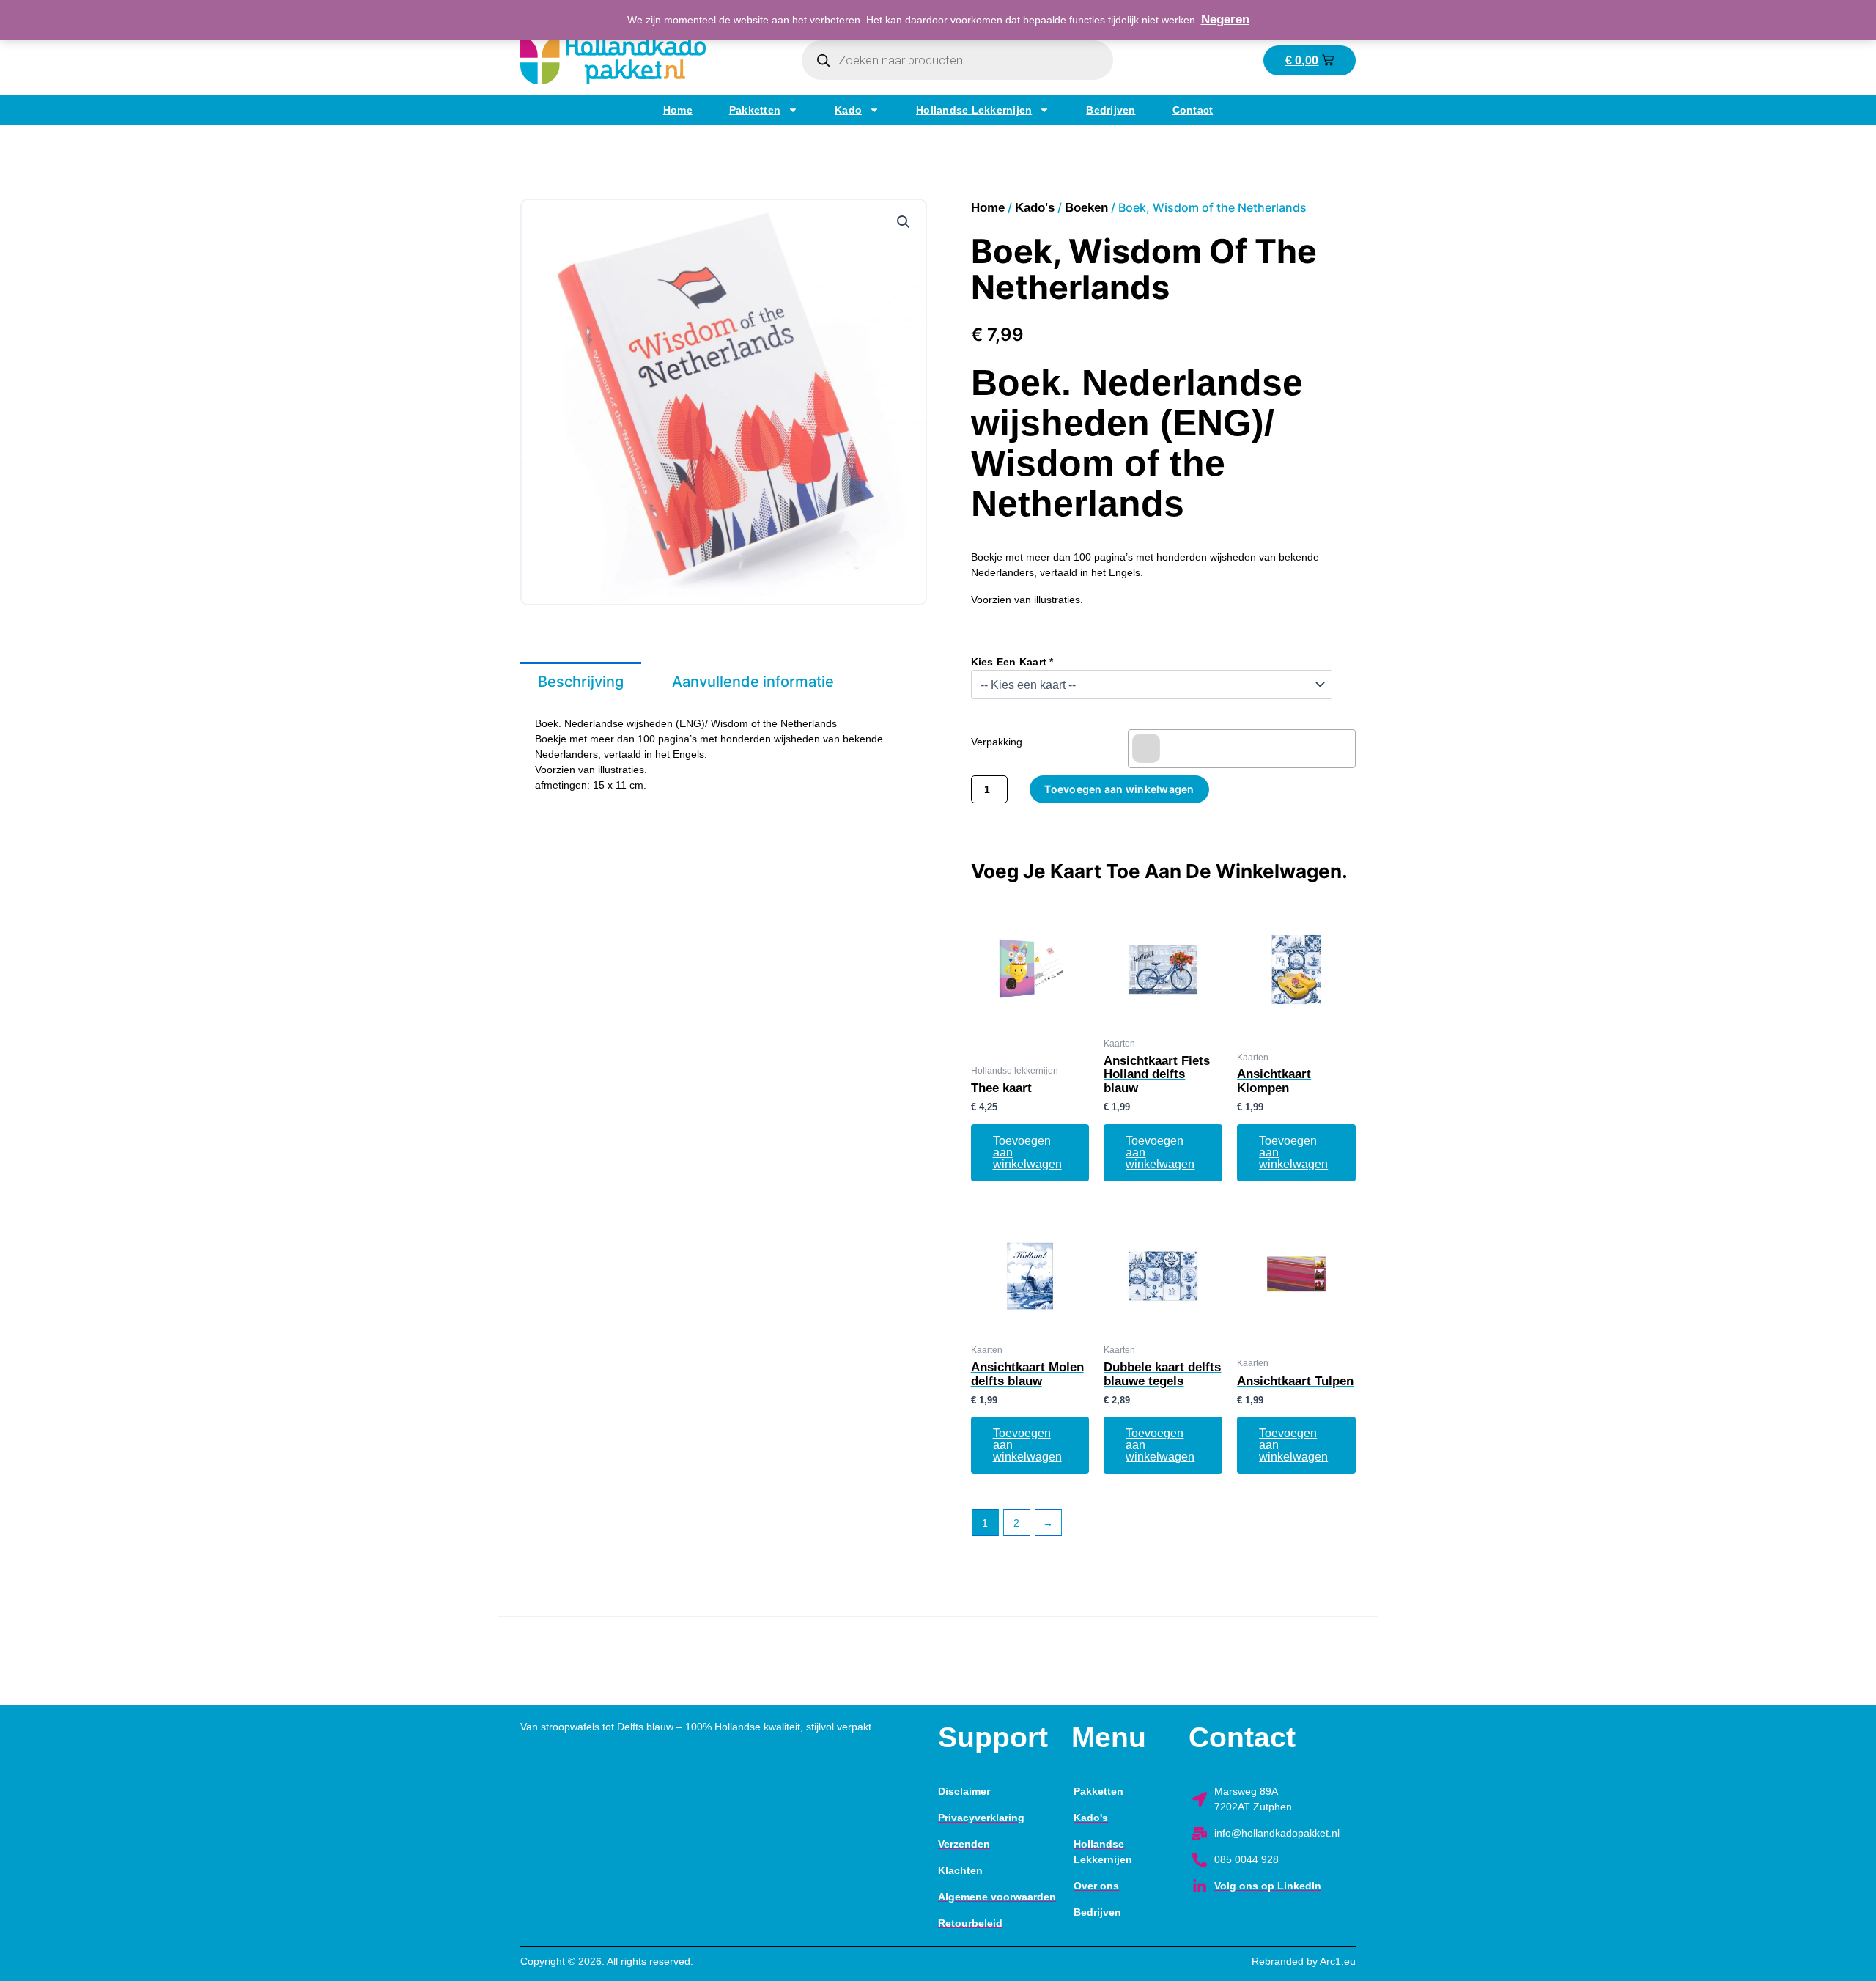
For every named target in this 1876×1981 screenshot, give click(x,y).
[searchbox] (1146, 748)
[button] (904, 222)
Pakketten (755, 110)
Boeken (1086, 208)
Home (678, 110)
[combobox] (1242, 749)
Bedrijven (1111, 110)
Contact (1193, 110)
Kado (848, 110)
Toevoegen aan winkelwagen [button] (1027, 1152)
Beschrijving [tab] (581, 682)
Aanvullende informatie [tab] (753, 682)
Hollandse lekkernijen (974, 110)
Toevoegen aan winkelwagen (1119, 789)
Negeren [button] (1225, 19)
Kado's (1035, 208)
